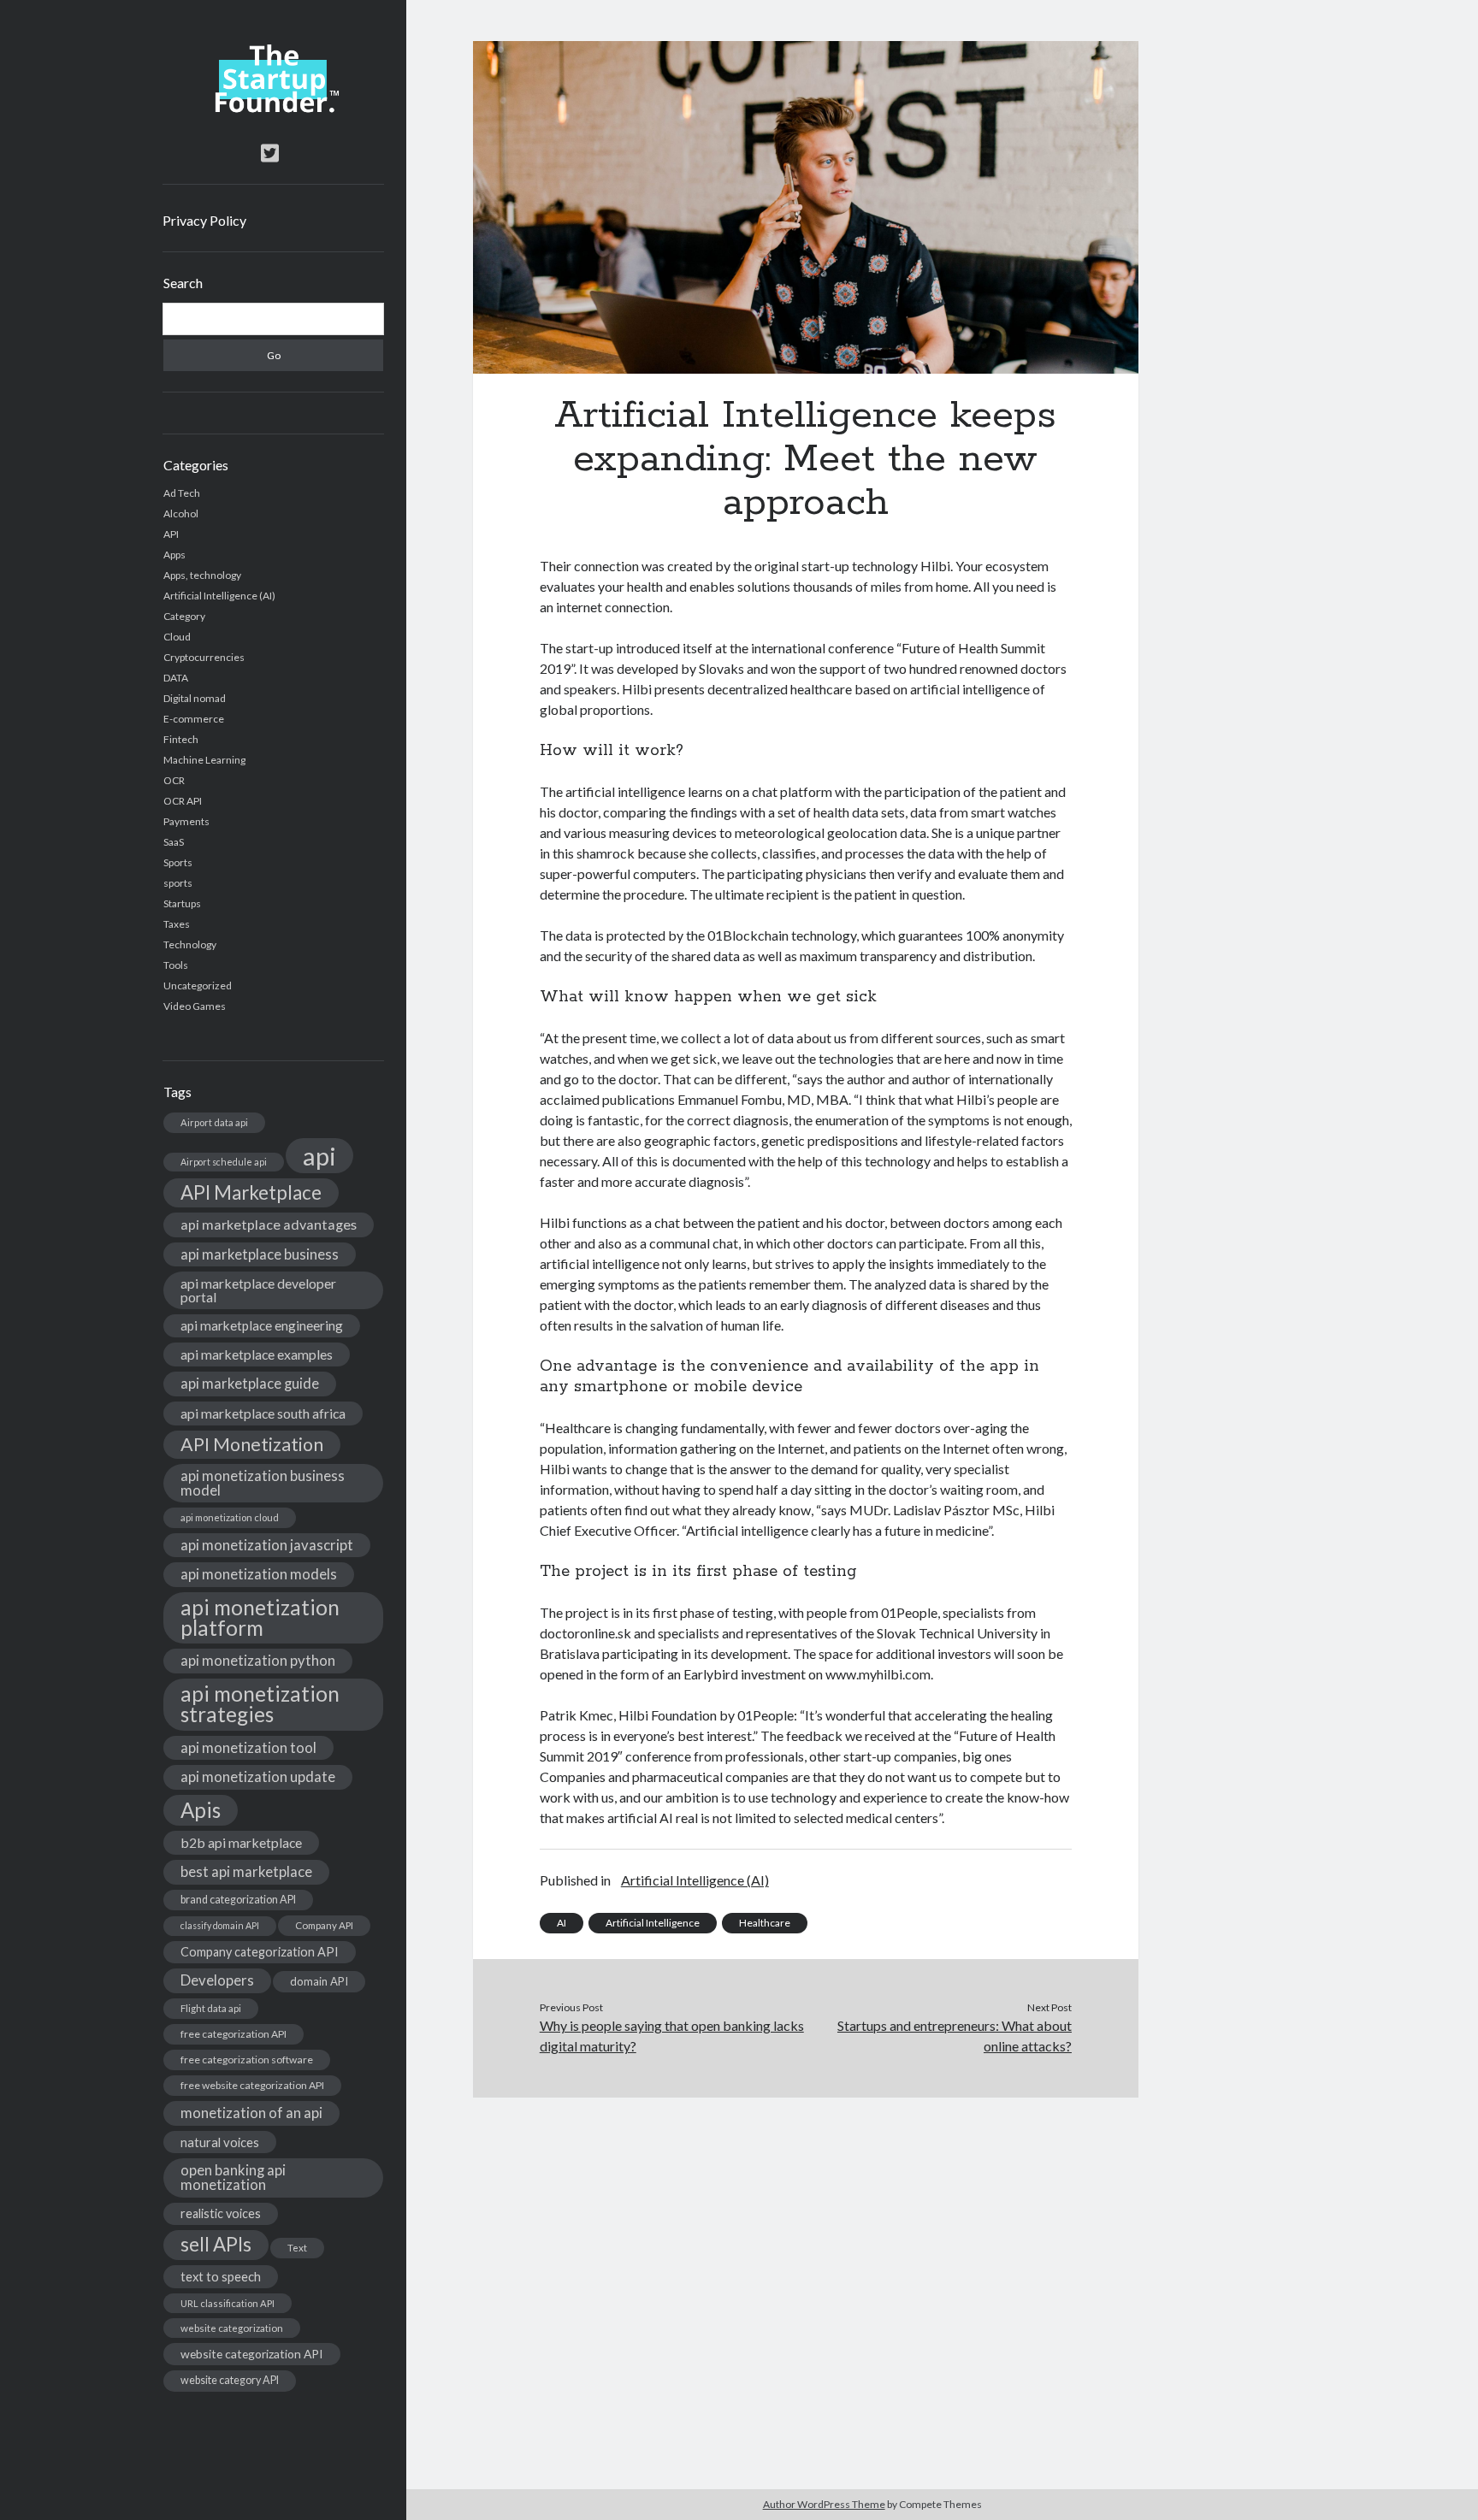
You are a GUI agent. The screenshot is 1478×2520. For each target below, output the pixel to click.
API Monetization (252, 1444)
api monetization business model (263, 1483)
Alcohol (181, 513)
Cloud (177, 637)
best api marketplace (246, 1871)
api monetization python (258, 1660)
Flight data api (211, 2008)
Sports (178, 862)
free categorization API (234, 2034)
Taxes (177, 924)
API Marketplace (251, 1192)
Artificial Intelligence (653, 1923)
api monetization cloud (230, 1517)
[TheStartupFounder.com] (273, 109)
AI (562, 1923)
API (171, 534)
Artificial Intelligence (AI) (219, 596)
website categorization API (252, 2354)
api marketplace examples (257, 1354)
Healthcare (765, 1923)
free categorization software (247, 2060)
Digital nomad (195, 698)
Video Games (195, 1006)
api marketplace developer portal (258, 1290)
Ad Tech (182, 493)
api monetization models (259, 1574)
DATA (176, 678)
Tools (176, 965)
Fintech (181, 739)
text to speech (221, 2276)
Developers (217, 1980)
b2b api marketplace (241, 1842)
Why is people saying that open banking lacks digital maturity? (672, 2036)
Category (184, 616)
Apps (174, 555)
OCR (174, 780)
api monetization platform (260, 1617)
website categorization (232, 2328)
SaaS (174, 842)
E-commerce (194, 719)
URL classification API (228, 2303)
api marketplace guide (250, 1383)
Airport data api (214, 1122)
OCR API (183, 801)
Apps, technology (202, 575)
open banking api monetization (233, 2177)
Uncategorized (198, 986)
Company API (324, 1925)
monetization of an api (251, 2113)
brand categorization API (238, 1900)
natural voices (220, 2142)
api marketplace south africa (263, 1413)
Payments (186, 821)
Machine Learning (204, 760)
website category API (230, 2380)
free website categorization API (252, 2085)
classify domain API (220, 1925)
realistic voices (221, 2213)
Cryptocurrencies (204, 657)
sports (178, 883)
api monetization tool (248, 1747)
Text (297, 2248)
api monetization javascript (267, 1545)
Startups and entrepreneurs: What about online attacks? (955, 2036)
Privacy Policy (204, 220)
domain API (319, 1981)
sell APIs (216, 2244)
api (319, 1156)
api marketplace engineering (262, 1325)
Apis (201, 1810)
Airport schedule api (224, 1162)
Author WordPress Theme (824, 2504)
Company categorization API (260, 1952)
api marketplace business (260, 1254)
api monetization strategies (260, 1704)
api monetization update (258, 1776)
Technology (190, 944)
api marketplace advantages (269, 1224)
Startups (182, 903)
